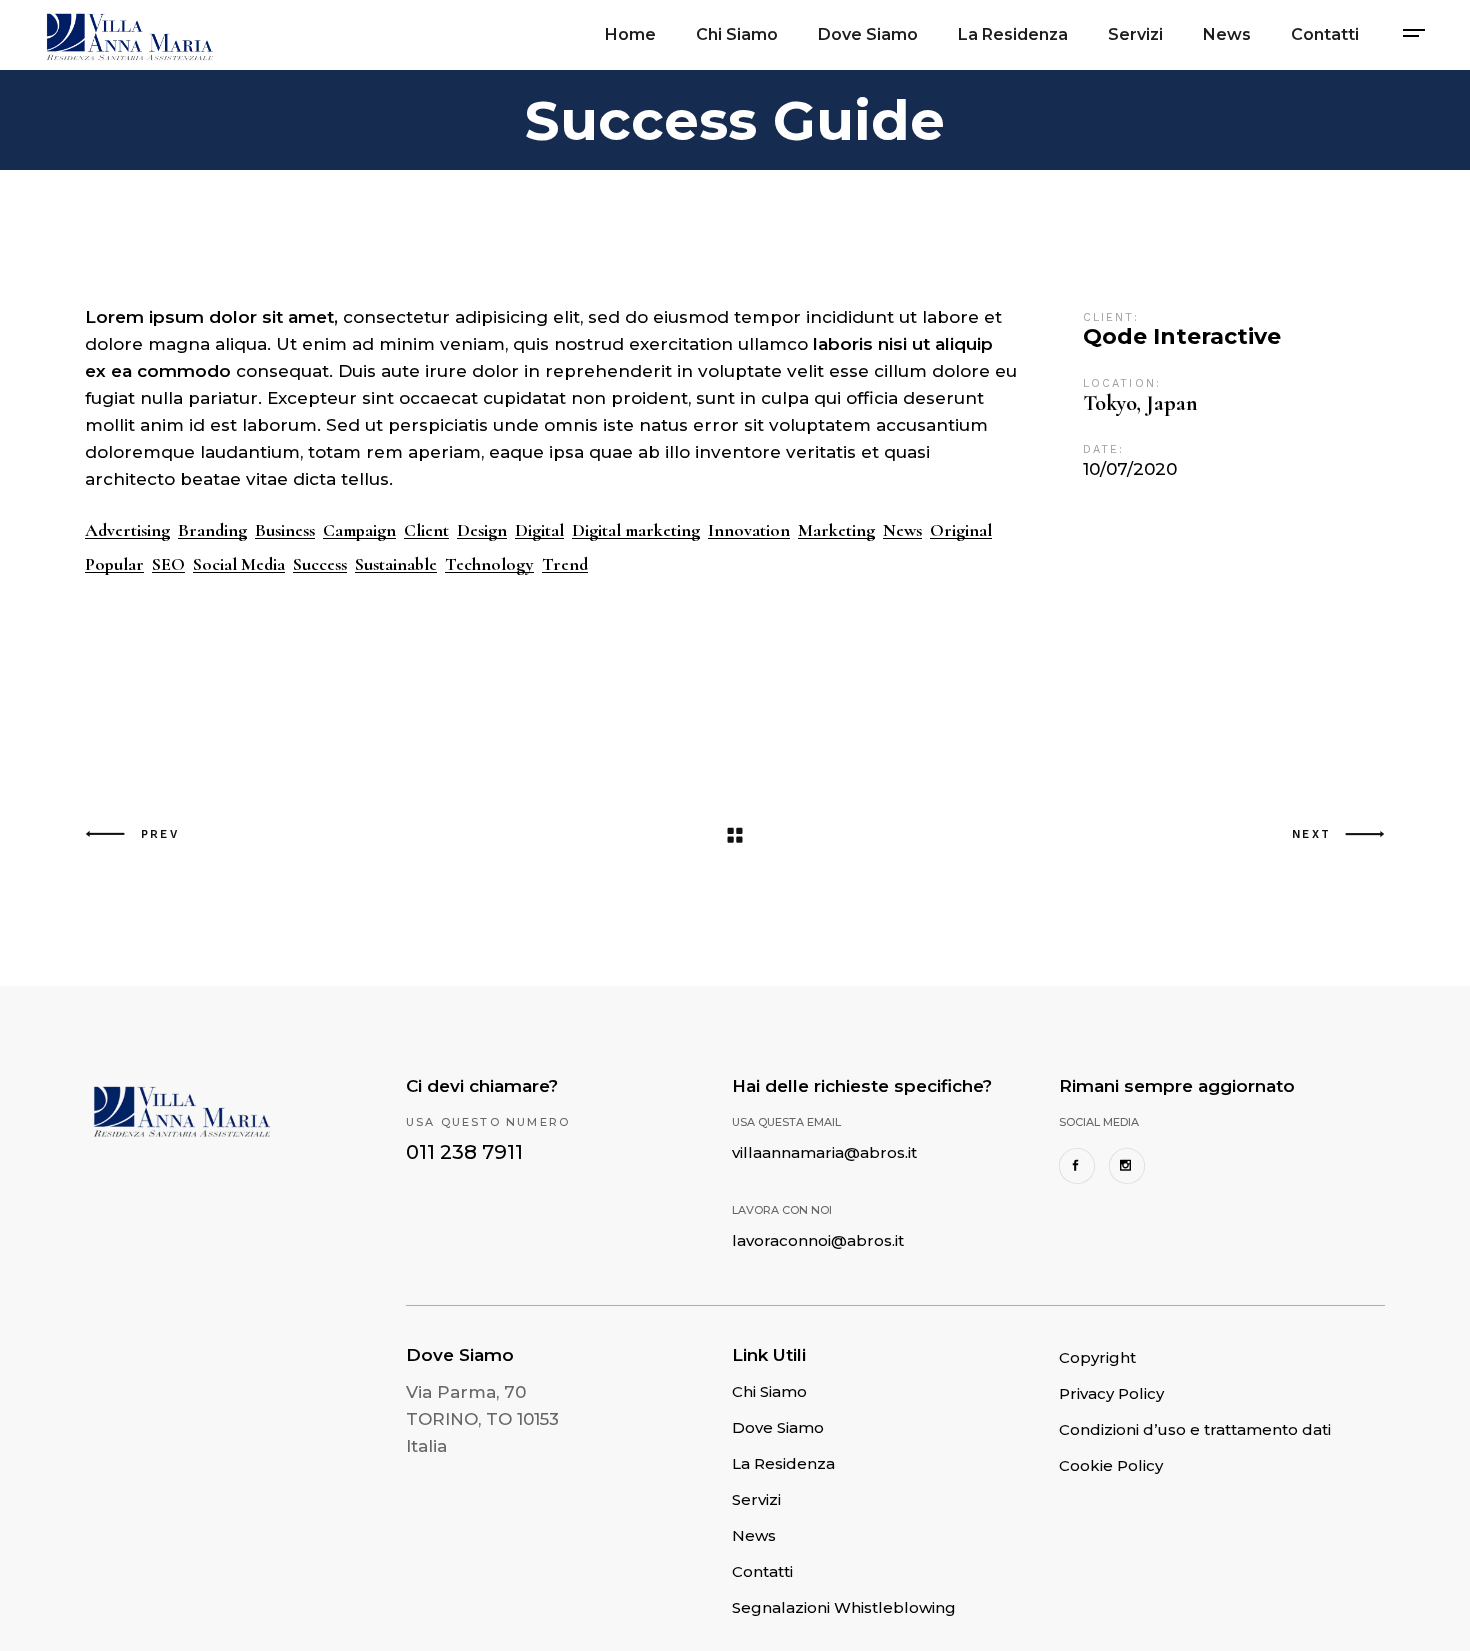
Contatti (762, 1571)
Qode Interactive (1182, 337)
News (902, 530)
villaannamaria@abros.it (824, 1152)
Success (320, 564)
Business (285, 530)
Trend (565, 564)
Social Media (239, 564)
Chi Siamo (769, 1391)
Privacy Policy (1111, 1393)
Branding (212, 530)
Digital (539, 530)
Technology (489, 564)
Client (426, 530)
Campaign (359, 530)
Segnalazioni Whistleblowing (844, 1607)
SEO (168, 564)
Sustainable (396, 564)
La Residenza (783, 1463)
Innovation (749, 530)
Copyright (1097, 1357)
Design (482, 530)
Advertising (127, 530)
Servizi (756, 1499)
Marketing (836, 530)
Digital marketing (636, 530)
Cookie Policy (1111, 1465)
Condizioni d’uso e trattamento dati (1195, 1429)
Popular (114, 564)
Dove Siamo (778, 1427)
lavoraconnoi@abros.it (818, 1240)
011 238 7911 (464, 1152)
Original (961, 530)
